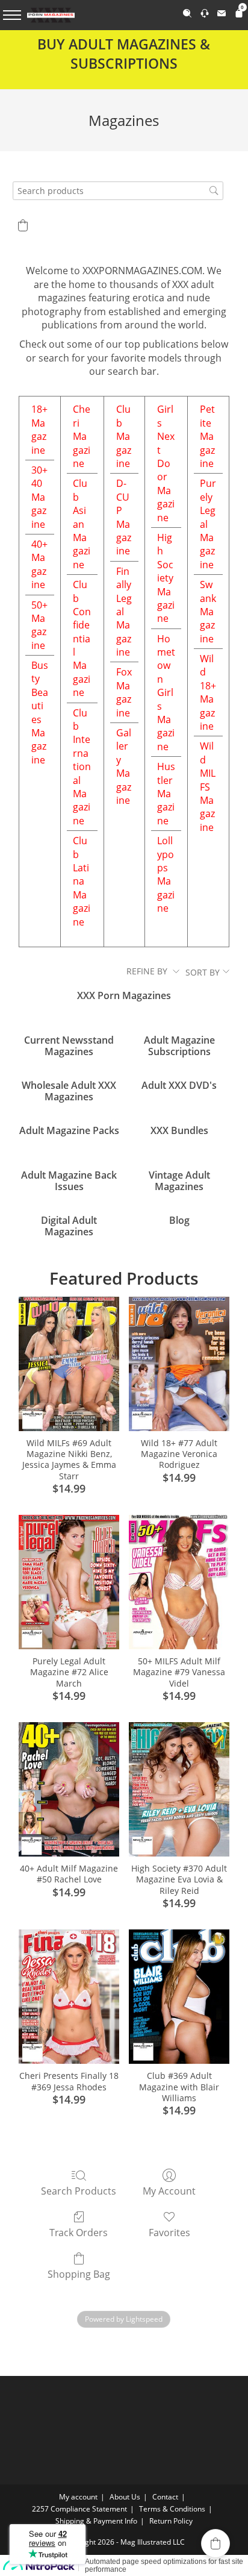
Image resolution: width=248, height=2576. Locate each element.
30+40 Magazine (39, 497)
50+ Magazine (39, 625)
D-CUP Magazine (124, 517)
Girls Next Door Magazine (166, 463)
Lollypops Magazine (166, 874)
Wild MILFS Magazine (208, 786)
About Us (125, 2497)
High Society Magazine (166, 578)
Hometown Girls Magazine (166, 693)
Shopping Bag (79, 2274)
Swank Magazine (208, 612)
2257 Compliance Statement (79, 2509)
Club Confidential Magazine (82, 638)
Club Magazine (124, 436)
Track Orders (79, 2232)
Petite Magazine (207, 436)
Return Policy (171, 2521)
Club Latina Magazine (82, 881)
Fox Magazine (124, 692)
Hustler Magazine (166, 794)
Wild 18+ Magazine (208, 692)
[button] (23, 225)
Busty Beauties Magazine (40, 713)
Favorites (169, 2232)
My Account (169, 2191)
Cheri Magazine (82, 436)
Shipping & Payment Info (96, 2521)
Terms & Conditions (172, 2509)
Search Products (79, 2191)
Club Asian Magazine (82, 524)
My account (78, 2497)
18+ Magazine (39, 429)
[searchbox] (118, 191)
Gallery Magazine (124, 766)
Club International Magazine (82, 767)
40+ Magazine (39, 564)
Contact (165, 2497)
